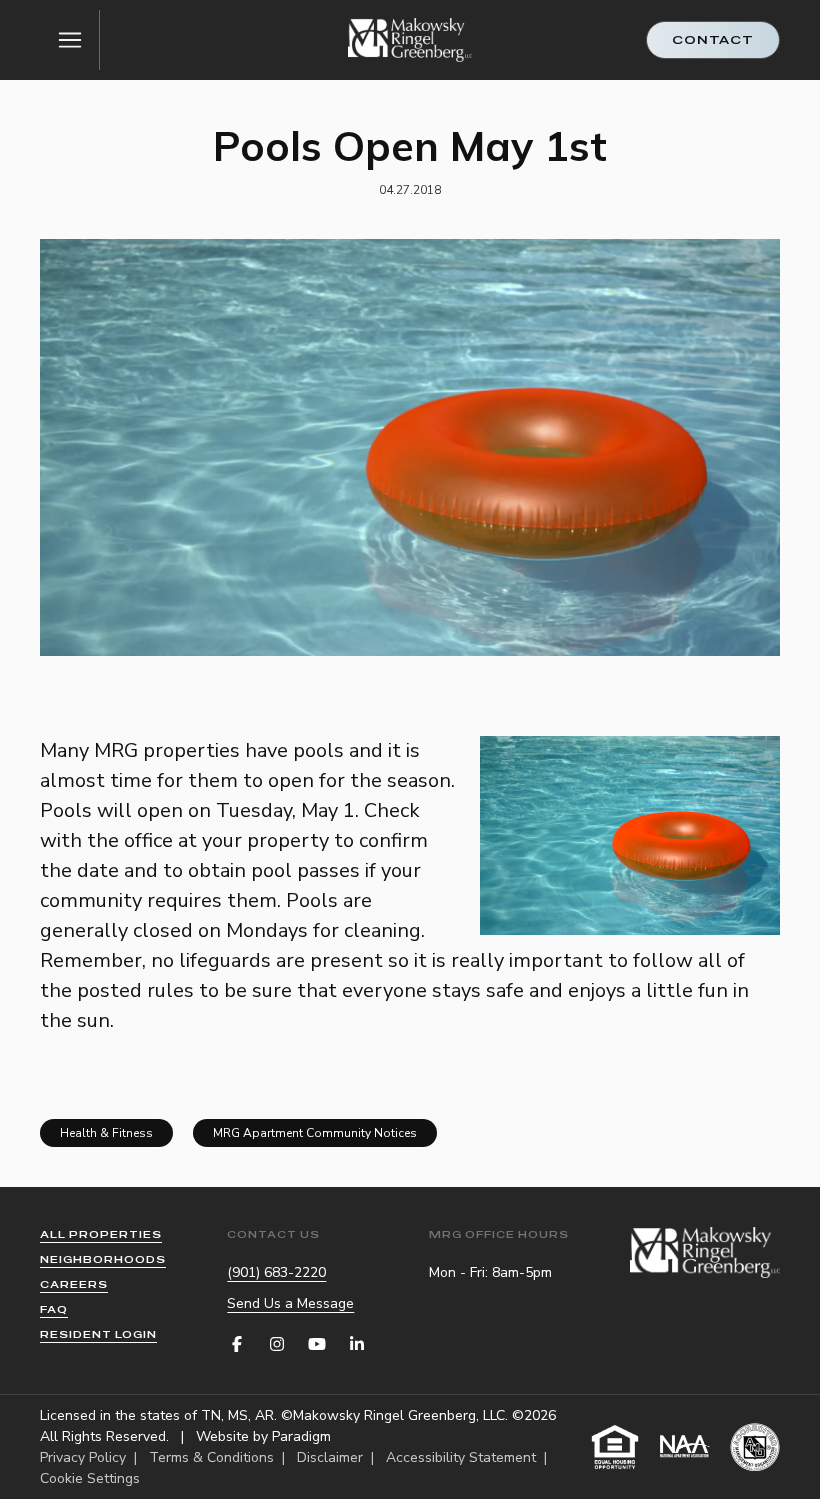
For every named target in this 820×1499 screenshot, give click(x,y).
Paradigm (301, 1436)
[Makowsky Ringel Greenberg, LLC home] (410, 39)
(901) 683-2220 (276, 1272)
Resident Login (98, 1334)
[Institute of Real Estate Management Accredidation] (755, 1447)
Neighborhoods (103, 1259)
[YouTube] (317, 1344)
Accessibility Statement (461, 1457)
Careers (74, 1284)
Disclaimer (330, 1457)
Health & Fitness (106, 1133)
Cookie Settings (90, 1478)
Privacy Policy (83, 1457)
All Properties (101, 1234)
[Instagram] (277, 1344)
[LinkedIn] (357, 1344)
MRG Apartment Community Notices (315, 1133)
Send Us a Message (290, 1303)
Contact (713, 40)
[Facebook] (237, 1344)
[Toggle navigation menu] (70, 40)
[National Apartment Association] (685, 1447)
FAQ (54, 1309)
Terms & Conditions (211, 1457)
